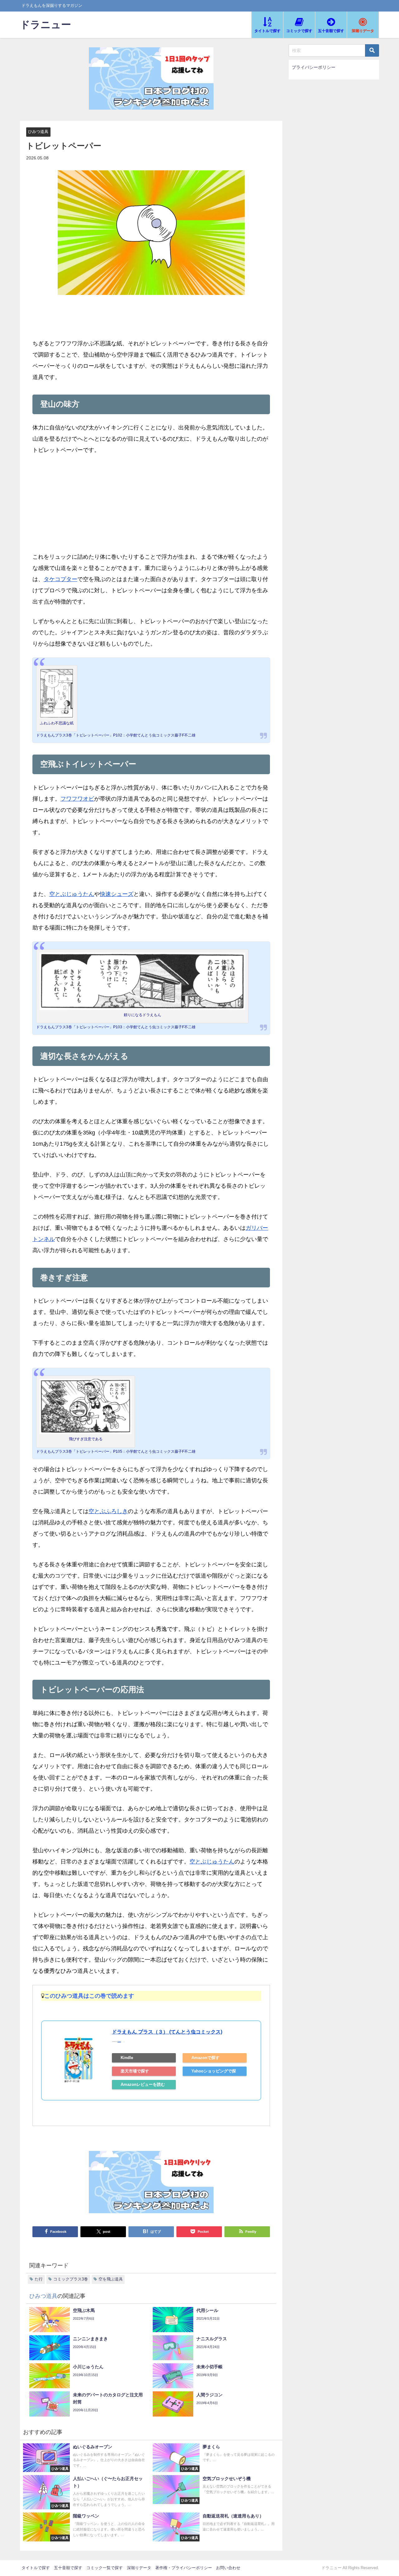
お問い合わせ (228, 2568)
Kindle (127, 2058)
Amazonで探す (205, 2058)
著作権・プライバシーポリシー (184, 2568)
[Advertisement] (151, 508)
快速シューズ (117, 894)
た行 (39, 2279)
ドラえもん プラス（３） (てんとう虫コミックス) (167, 2032)
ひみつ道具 (38, 132)
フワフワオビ (77, 799)
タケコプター (60, 579)
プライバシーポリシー (314, 67)
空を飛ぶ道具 (111, 2279)
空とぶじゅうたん (72, 894)
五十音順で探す (68, 2568)
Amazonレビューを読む (143, 2084)
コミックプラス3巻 (71, 2279)
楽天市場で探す (135, 2071)
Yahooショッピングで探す (214, 2072)
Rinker (119, 2042)
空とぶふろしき (108, 1511)
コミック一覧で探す (105, 2568)
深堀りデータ (139, 2568)
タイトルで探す (36, 2568)
